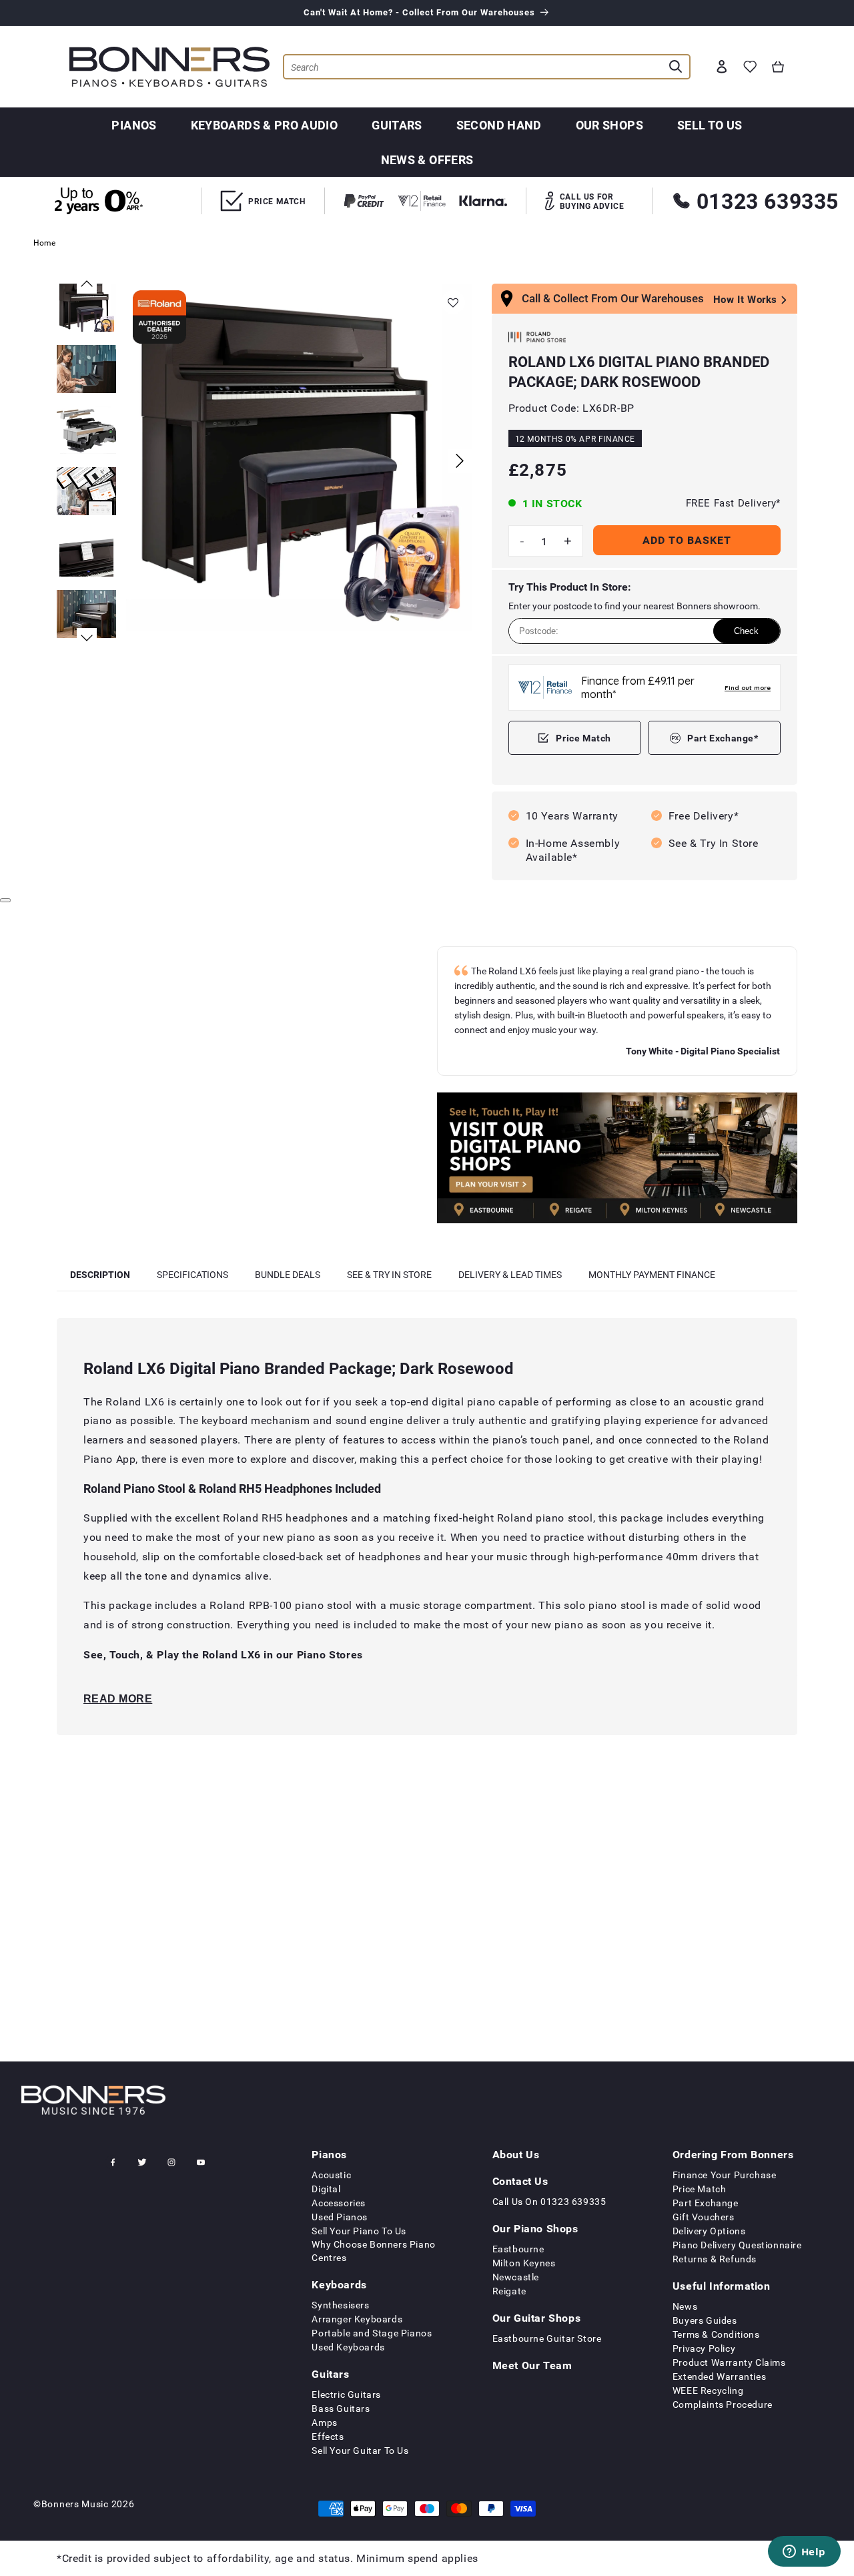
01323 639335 (768, 201)
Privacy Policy (704, 2348)
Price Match (583, 738)
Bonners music (75, 2504)
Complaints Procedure (723, 2404)
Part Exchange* (723, 738)
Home (44, 242)
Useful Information (722, 2286)
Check (746, 631)
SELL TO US (710, 125)
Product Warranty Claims (729, 2362)
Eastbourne (518, 2249)
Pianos (134, 125)
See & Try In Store (389, 1274)
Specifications (192, 1274)
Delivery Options (709, 2231)
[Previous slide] (87, 284)
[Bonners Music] (617, 1160)
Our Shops (609, 125)
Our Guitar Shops (537, 2318)
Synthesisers (340, 2305)
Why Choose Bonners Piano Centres (373, 2251)
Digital (326, 2189)
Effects (328, 2436)
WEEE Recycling (708, 2390)
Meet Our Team (532, 2365)
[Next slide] (460, 461)
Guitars (397, 125)
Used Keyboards (348, 2347)
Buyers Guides (705, 2320)
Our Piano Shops (535, 2228)
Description (100, 1274)
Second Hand (499, 125)
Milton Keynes (524, 2263)
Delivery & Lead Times (510, 1274)
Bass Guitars (341, 2408)
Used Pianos (340, 2217)
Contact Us (520, 2181)
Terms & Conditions (716, 2334)
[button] (778, 67)
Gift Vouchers (704, 2217)
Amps (324, 2422)
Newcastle (516, 2277)
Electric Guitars (346, 2394)
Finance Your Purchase (725, 2175)
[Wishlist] (750, 67)
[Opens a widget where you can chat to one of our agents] (804, 2553)
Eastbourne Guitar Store (547, 2338)
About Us (516, 2154)
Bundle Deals (288, 1274)
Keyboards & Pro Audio (265, 125)
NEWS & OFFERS (427, 159)
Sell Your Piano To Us (359, 2231)
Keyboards (339, 2284)
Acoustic (331, 2175)
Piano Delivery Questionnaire (737, 2245)
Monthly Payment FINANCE (652, 1274)
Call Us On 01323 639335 (549, 2201)
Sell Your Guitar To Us (360, 2450)
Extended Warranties (719, 2376)
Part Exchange (706, 2203)
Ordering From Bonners (733, 2154)
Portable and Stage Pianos (372, 2333)
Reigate (509, 2291)
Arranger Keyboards (357, 2319)
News (685, 2306)
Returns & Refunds (715, 2259)
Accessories (339, 2203)
